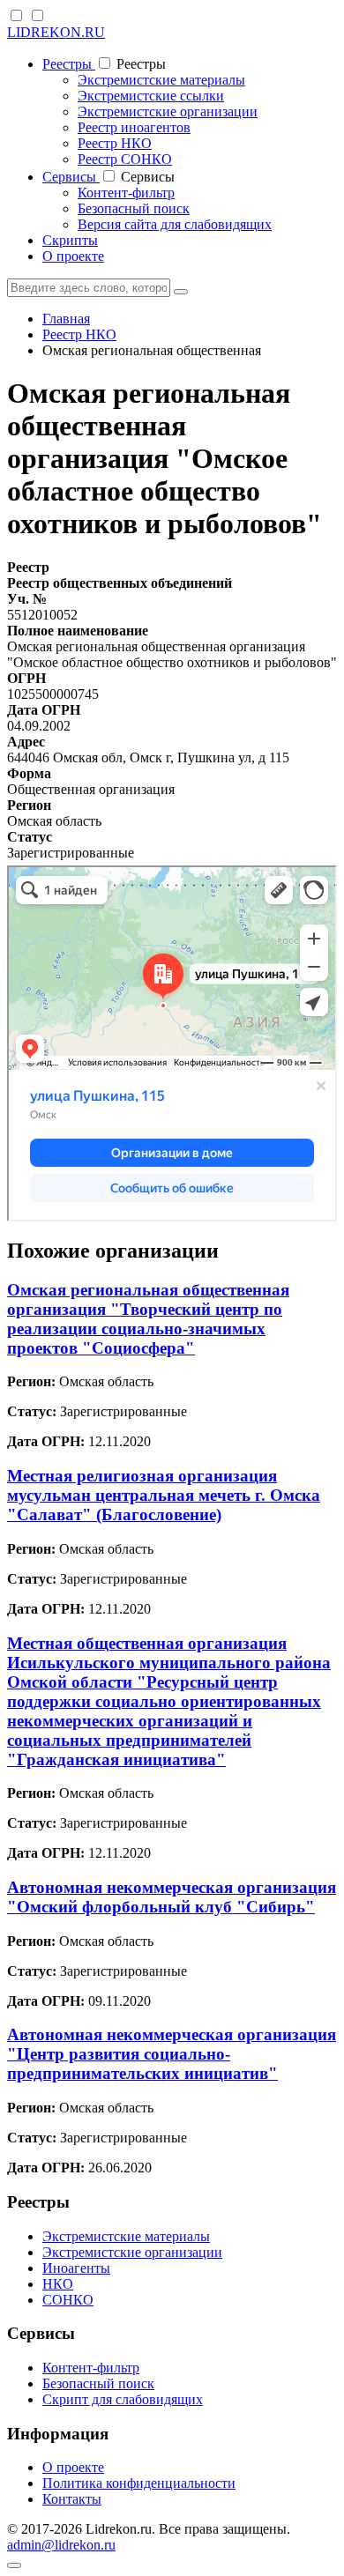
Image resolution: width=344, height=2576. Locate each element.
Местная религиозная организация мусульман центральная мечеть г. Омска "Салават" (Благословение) (164, 1495)
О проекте (73, 256)
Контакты (72, 2499)
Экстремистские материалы (161, 80)
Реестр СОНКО (125, 159)
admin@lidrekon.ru (61, 2545)
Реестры (69, 64)
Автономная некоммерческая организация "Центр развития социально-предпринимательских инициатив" (172, 2054)
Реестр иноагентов (134, 127)
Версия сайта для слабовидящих (175, 224)
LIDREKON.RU (56, 32)
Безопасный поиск (134, 208)
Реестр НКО (115, 143)
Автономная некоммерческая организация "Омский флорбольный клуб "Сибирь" (172, 1897)
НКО (58, 2284)
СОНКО (68, 2300)
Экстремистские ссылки (151, 96)
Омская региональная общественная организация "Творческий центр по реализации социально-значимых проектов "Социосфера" (148, 1319)
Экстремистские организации (168, 111)
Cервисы (71, 177)
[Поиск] (181, 292)
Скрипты (70, 240)
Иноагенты (76, 2268)
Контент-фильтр (126, 193)
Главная (66, 319)
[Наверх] (14, 2565)
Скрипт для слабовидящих (123, 2399)
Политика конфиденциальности (139, 2483)
